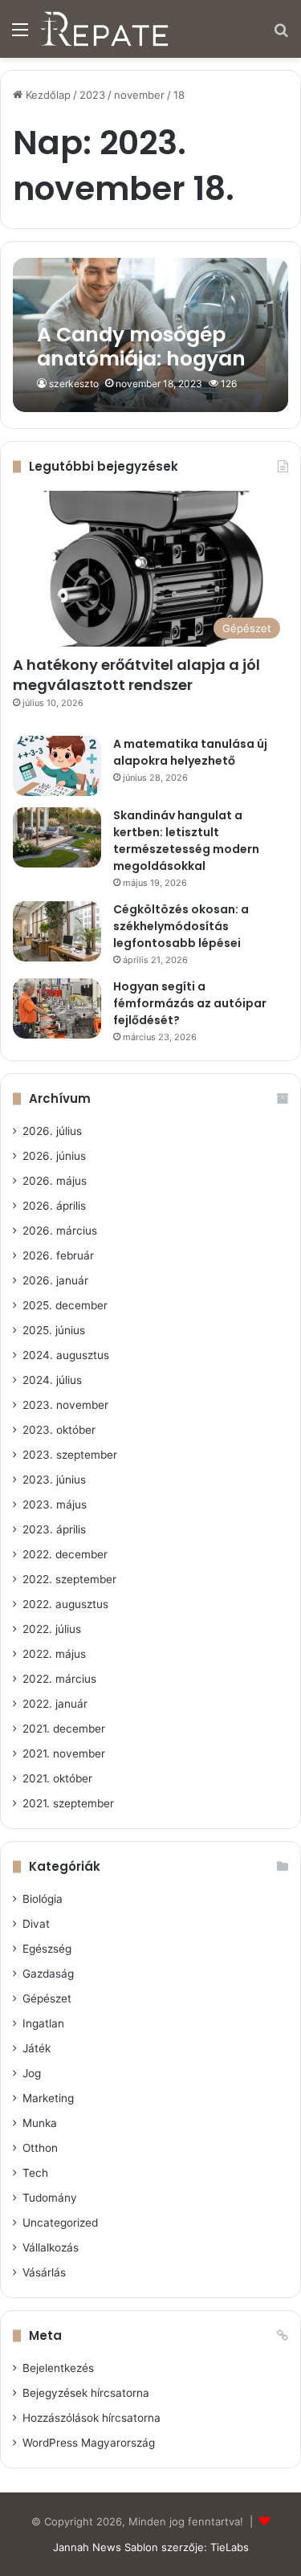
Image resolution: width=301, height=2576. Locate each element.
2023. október (59, 1430)
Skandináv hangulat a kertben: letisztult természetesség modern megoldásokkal (186, 841)
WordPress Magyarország (89, 2443)
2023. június (54, 1480)
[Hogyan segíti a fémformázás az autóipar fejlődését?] (57, 1008)
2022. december (65, 1554)
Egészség (47, 1949)
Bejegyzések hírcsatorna (86, 2393)
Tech (35, 2173)
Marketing (48, 2098)
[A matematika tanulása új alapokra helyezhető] (57, 766)
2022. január (55, 1704)
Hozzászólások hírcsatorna (92, 2418)
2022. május (54, 1654)
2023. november (65, 1405)
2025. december (65, 1305)
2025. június (54, 1330)
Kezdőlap (47, 95)
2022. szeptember (69, 1579)
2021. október (57, 1778)
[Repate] (104, 29)
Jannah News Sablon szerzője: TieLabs (151, 2547)
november (139, 95)
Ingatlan (43, 2023)
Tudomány (50, 2198)
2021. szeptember (68, 1803)
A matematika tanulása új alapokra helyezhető (190, 752)
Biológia (43, 1899)
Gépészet (47, 1998)
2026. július (52, 1131)
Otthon (40, 2148)
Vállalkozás (51, 2247)
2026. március (60, 1231)
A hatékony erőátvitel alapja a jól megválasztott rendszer (136, 675)
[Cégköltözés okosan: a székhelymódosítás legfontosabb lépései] (57, 931)
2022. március (59, 1679)
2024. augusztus (66, 1355)
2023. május (55, 1504)
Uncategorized (60, 2223)
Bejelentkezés (58, 2368)
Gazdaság (48, 1974)
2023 (92, 95)
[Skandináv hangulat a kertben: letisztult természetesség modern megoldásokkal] (57, 837)
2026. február (58, 1255)
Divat (36, 1924)
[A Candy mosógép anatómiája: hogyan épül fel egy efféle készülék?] (150, 335)
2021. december (64, 1729)
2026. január (55, 1280)
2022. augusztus (65, 1604)
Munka (40, 2123)
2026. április (54, 1206)
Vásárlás (44, 2272)
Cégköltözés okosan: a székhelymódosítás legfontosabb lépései (181, 926)
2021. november (64, 1753)
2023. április (54, 1529)
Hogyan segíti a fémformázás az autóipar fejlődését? (190, 1003)
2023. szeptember (70, 1455)
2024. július (52, 1380)
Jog (32, 2073)
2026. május (55, 1181)
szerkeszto (74, 384)
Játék (37, 2048)
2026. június (54, 1156)
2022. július (52, 1629)
